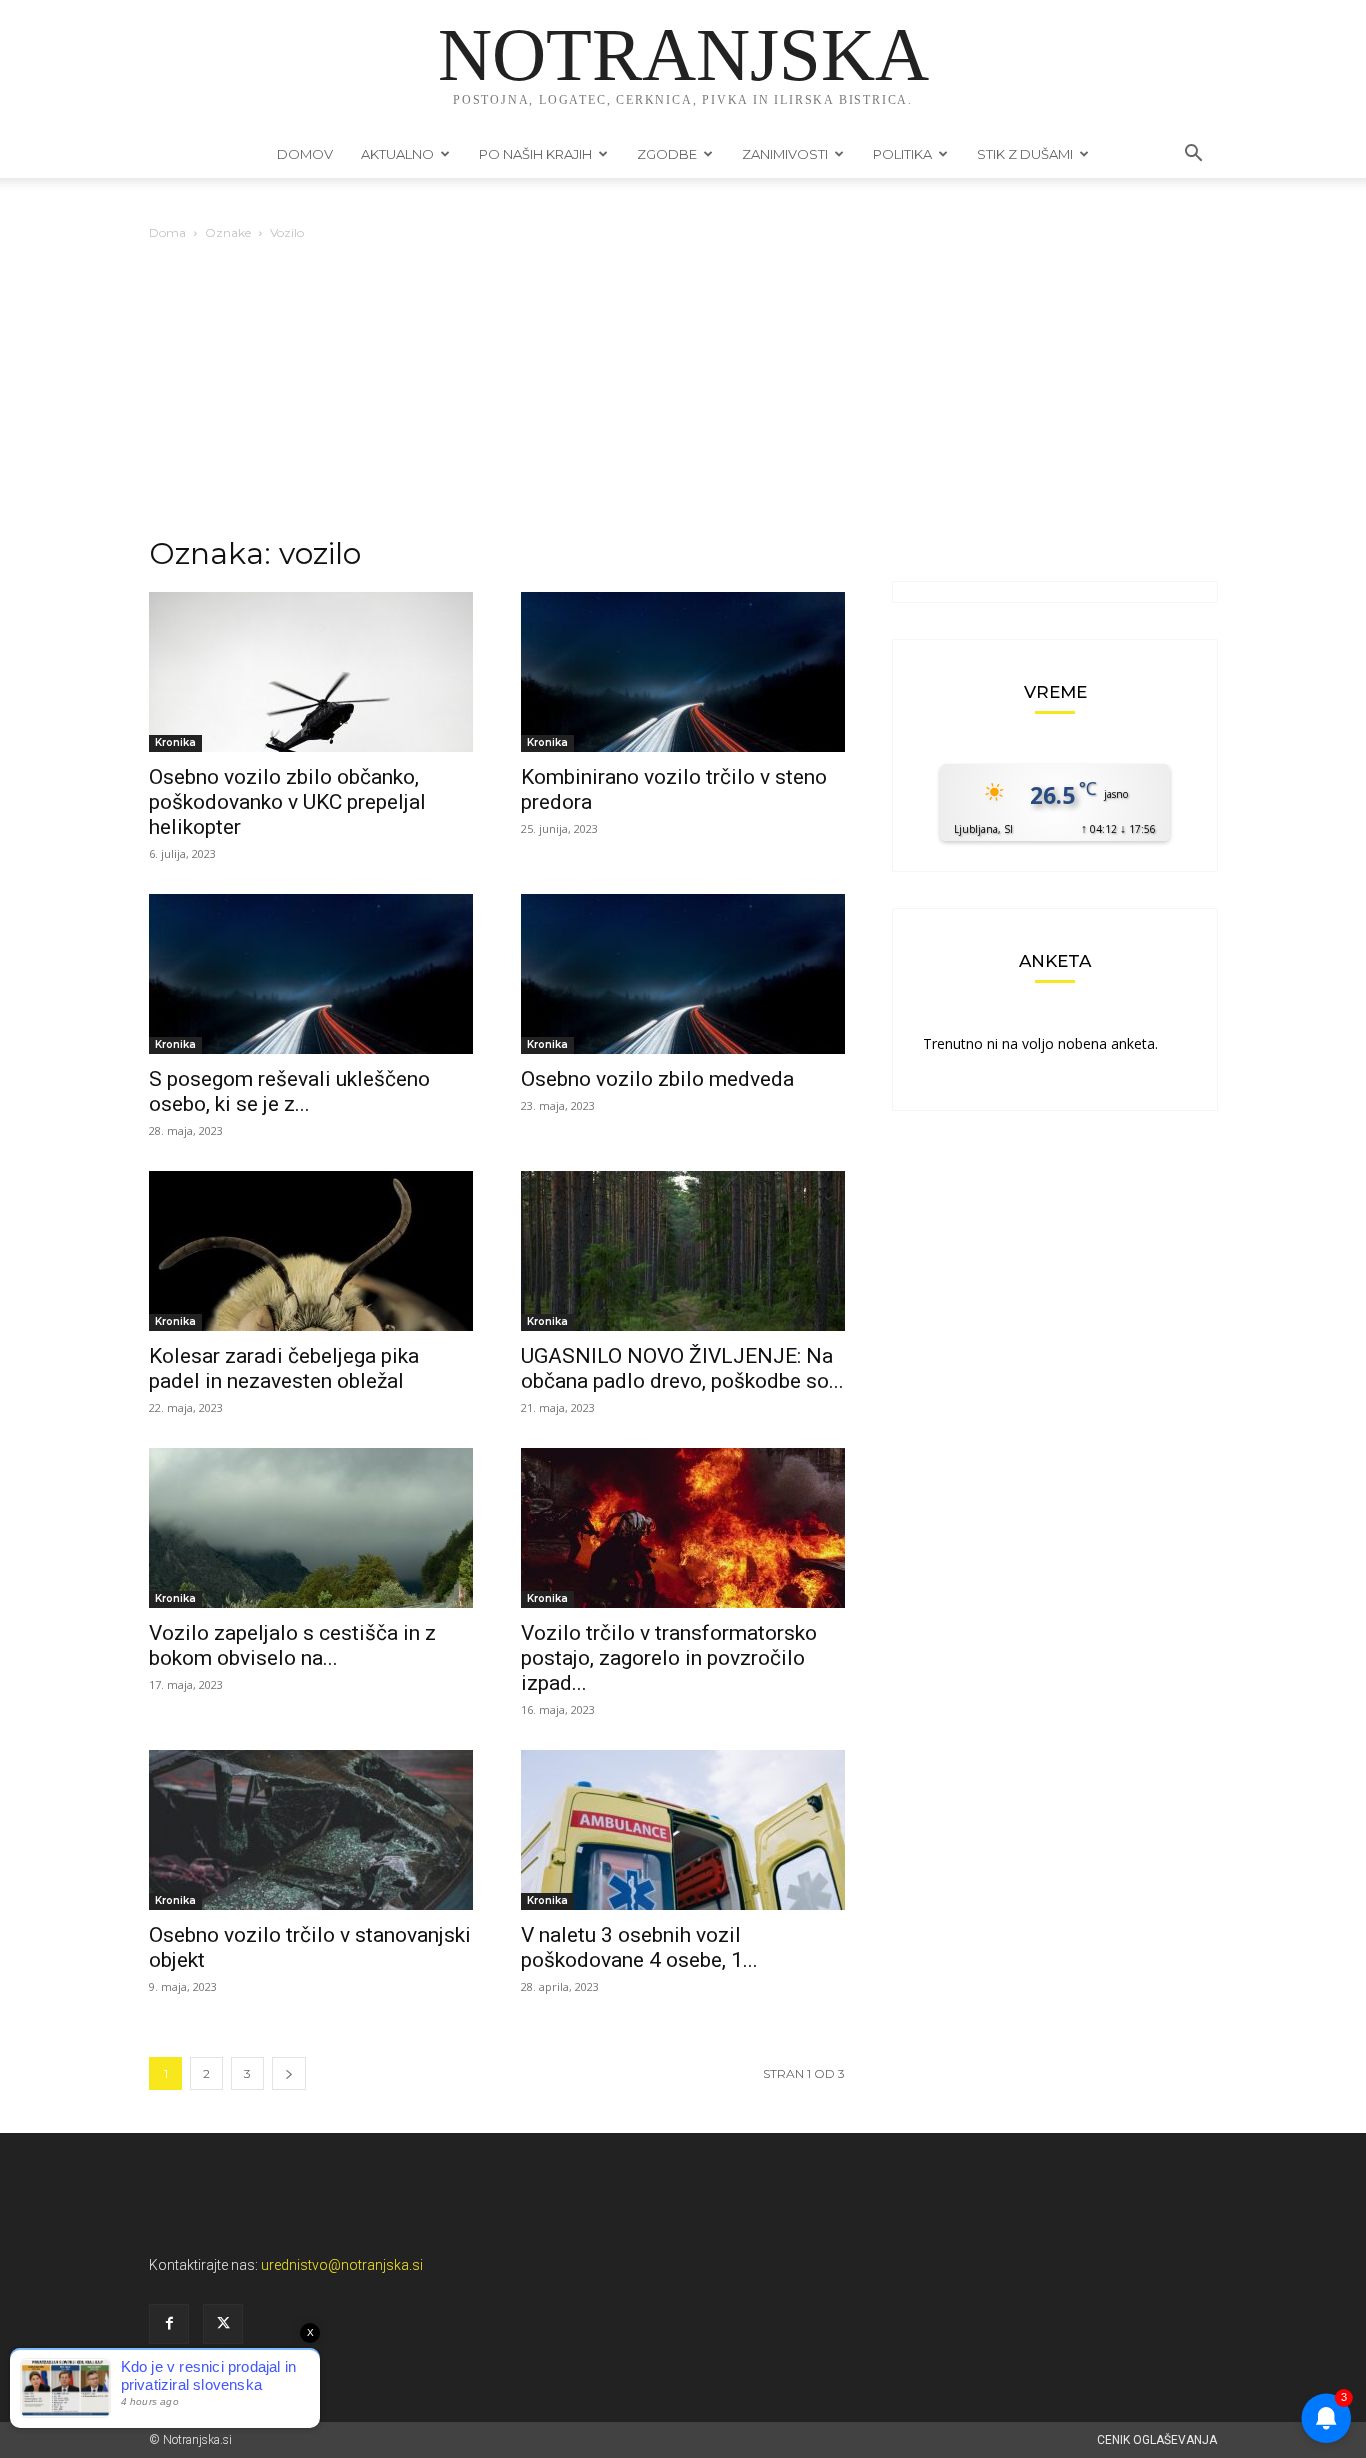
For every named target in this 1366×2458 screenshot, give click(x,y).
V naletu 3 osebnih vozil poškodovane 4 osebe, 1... (639, 1947)
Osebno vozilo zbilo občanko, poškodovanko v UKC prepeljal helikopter (287, 802)
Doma (167, 232)
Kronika (175, 742)
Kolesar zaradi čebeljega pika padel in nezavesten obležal (284, 1368)
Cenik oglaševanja (1157, 2440)
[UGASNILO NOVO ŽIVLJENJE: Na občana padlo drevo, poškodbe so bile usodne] (683, 1251)
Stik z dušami (1025, 154)
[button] (1193, 155)
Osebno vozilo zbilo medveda (657, 1079)
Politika (902, 154)
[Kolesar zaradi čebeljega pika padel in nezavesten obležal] (311, 1251)
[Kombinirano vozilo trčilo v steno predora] (683, 672)
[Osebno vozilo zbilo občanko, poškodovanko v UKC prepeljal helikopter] (311, 672)
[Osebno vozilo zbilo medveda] (683, 974)
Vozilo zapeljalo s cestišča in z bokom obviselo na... (292, 1645)
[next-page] (289, 2073)
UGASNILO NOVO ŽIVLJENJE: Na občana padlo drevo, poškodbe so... (682, 1368)
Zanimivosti (785, 154)
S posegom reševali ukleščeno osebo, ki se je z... (289, 1091)
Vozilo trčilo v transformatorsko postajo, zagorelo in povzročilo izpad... (669, 1658)
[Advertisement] (683, 394)
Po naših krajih (535, 154)
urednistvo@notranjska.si (342, 2265)
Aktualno (397, 154)
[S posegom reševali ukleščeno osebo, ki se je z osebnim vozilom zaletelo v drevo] (311, 974)
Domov (305, 154)
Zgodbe (667, 154)
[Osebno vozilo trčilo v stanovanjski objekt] (311, 1830)
